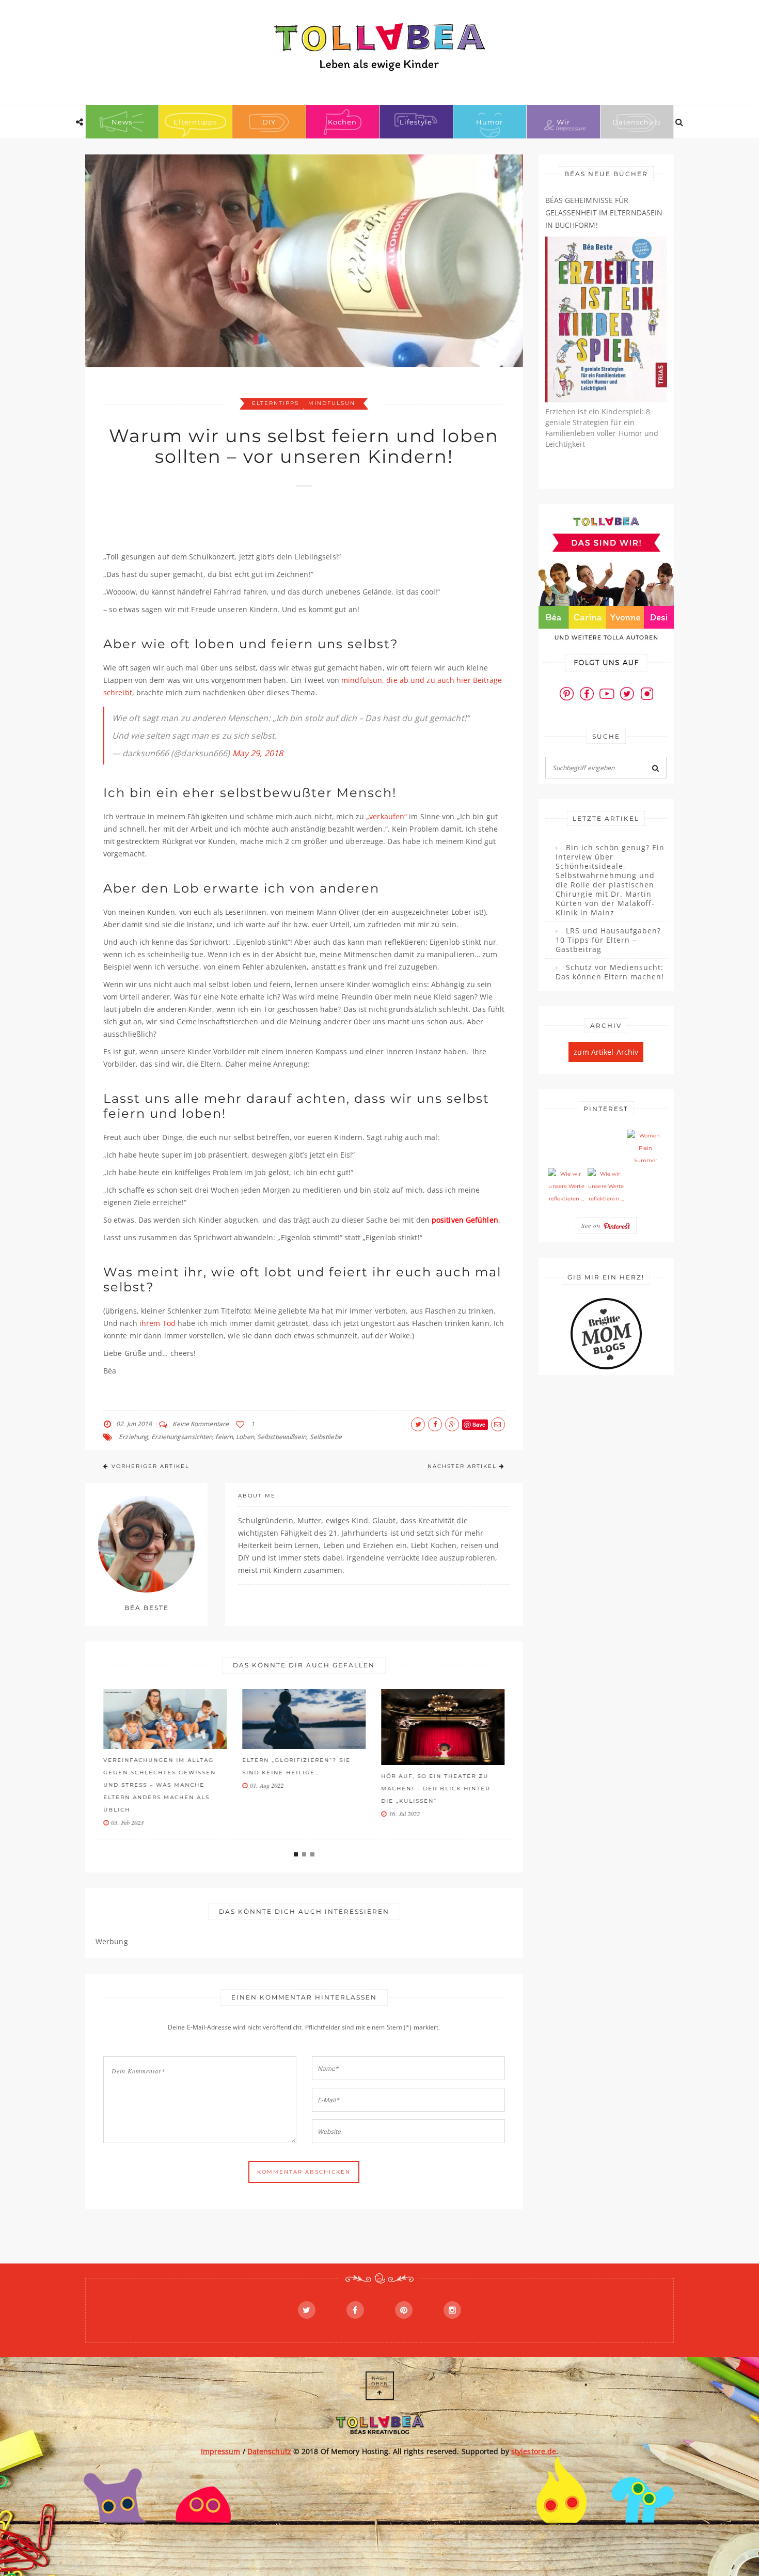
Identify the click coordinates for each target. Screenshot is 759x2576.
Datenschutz (637, 122)
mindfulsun (332, 403)
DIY (269, 122)
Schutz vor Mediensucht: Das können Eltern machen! (610, 972)
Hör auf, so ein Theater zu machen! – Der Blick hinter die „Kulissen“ (436, 1789)
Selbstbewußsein (282, 1437)
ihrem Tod (157, 1323)
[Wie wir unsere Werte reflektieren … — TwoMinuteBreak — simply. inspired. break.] (566, 1186)
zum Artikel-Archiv (606, 1052)
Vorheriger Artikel (151, 1466)
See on (592, 1225)
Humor (489, 122)
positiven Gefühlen (465, 1220)
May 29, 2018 (258, 753)
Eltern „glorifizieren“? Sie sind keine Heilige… (296, 1766)
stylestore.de (534, 2451)
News (122, 122)
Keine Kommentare (201, 1424)
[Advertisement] (291, 524)
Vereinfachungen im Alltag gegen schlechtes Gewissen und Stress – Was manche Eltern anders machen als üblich (160, 1785)
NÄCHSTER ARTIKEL (462, 1466)
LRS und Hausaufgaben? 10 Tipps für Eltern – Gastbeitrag (608, 940)
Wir (563, 122)
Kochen (342, 122)
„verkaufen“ (386, 816)
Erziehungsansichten (182, 1437)
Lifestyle (416, 122)
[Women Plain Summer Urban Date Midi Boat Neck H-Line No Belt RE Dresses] (645, 1148)
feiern (224, 1437)
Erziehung (133, 1437)
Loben (245, 1437)
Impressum (221, 2451)
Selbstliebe (326, 1437)
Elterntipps (195, 122)
